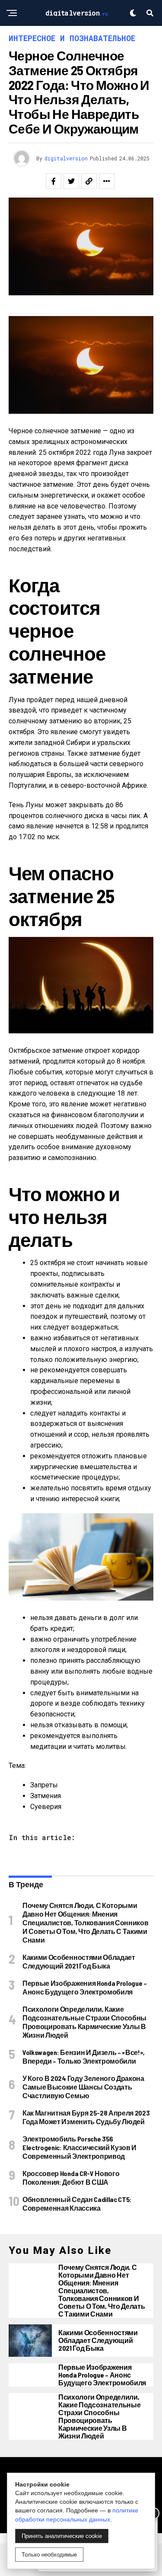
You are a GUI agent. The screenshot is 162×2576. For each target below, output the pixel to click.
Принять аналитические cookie (62, 2536)
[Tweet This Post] (71, 181)
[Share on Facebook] (54, 181)
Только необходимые (49, 2555)
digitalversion (66, 158)
